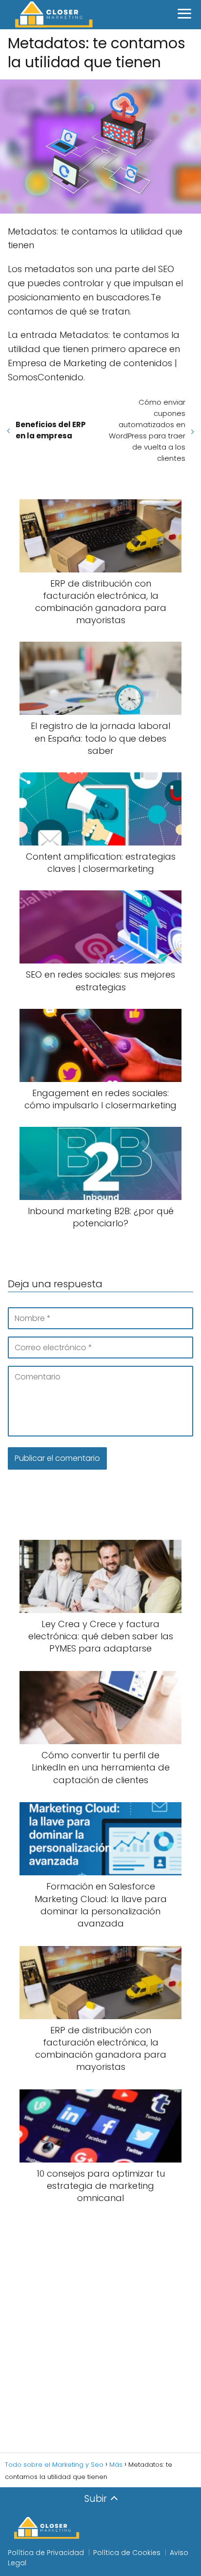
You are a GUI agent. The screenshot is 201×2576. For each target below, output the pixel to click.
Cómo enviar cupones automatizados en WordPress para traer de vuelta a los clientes (147, 430)
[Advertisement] (100, 2329)
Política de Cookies (127, 2553)
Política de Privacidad (46, 2553)
